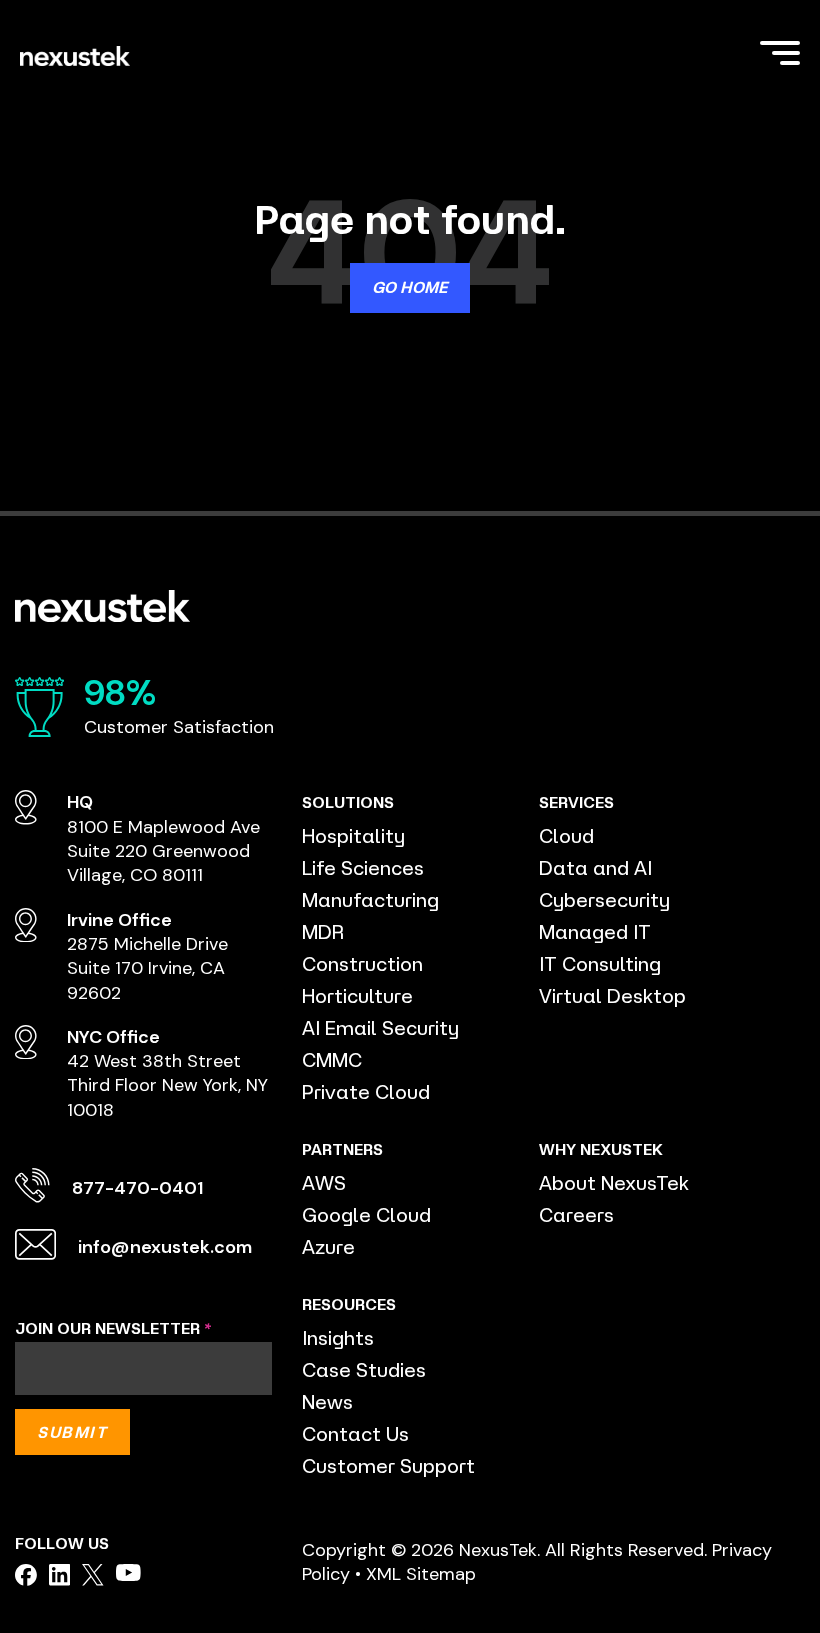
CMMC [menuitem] (332, 1059)
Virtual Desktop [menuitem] (612, 995)
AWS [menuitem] (324, 1182)
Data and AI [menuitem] (595, 867)
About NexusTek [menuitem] (614, 1182)
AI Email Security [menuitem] (380, 1027)
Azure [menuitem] (328, 1246)
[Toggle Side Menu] (780, 51)
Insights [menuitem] (338, 1337)
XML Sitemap (421, 1574)
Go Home (410, 287)
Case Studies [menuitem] (364, 1369)
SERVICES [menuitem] (576, 802)
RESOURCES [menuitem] (349, 1304)
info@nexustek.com (165, 1247)
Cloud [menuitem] (566, 835)
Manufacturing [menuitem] (370, 899)
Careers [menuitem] (576, 1214)
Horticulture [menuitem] (357, 995)
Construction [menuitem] (362, 963)
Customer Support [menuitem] (388, 1465)
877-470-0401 (137, 1188)
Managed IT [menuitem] (595, 931)
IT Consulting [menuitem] (600, 963)
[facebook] (26, 1575)
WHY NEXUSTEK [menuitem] (601, 1149)
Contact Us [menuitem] (355, 1433)
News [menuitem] (327, 1401)
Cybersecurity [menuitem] (604, 899)
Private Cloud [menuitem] (366, 1091)
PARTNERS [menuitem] (342, 1149)
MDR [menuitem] (323, 931)
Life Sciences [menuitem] (363, 867)
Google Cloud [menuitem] (366, 1214)
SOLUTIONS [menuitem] (348, 802)
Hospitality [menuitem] (353, 835)
